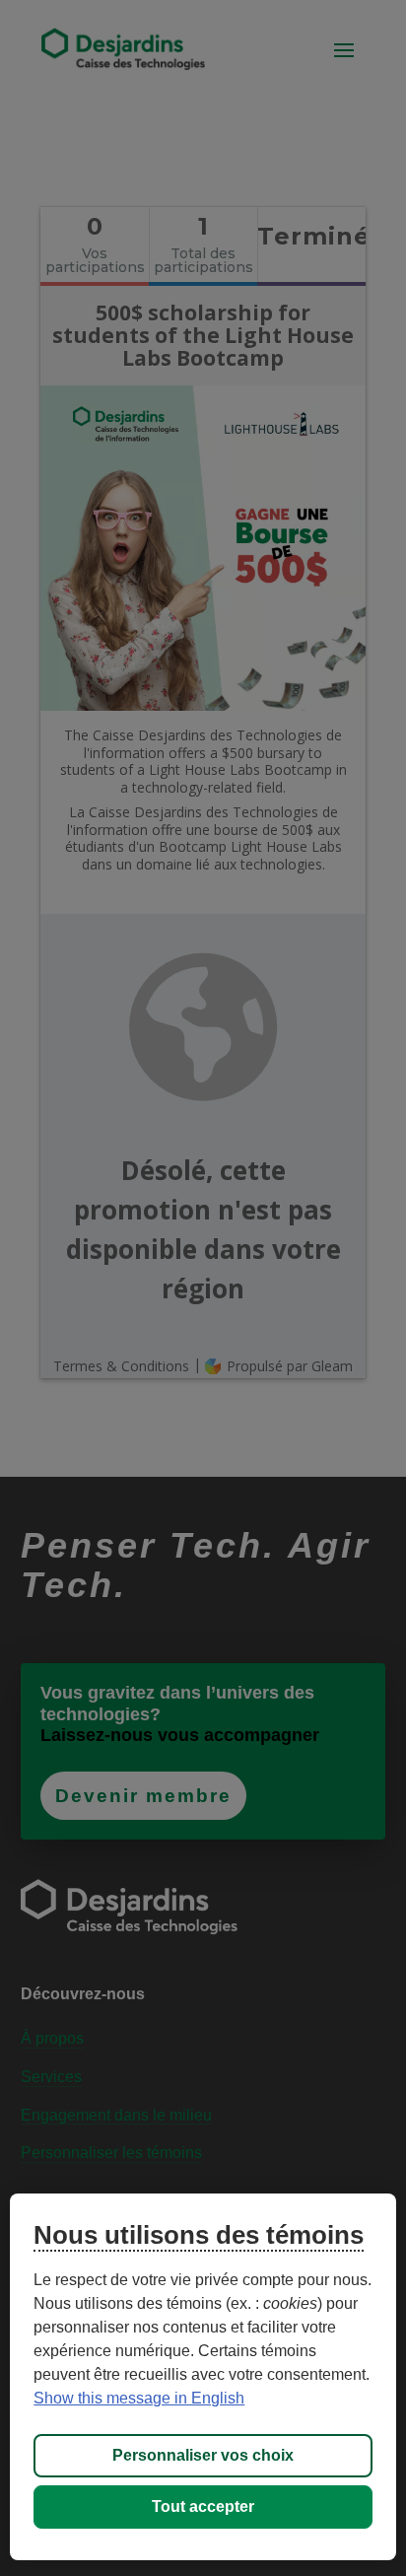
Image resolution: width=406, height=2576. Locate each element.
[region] (203, 2377)
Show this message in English (139, 2398)
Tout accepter (203, 2506)
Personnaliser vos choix (203, 2455)
